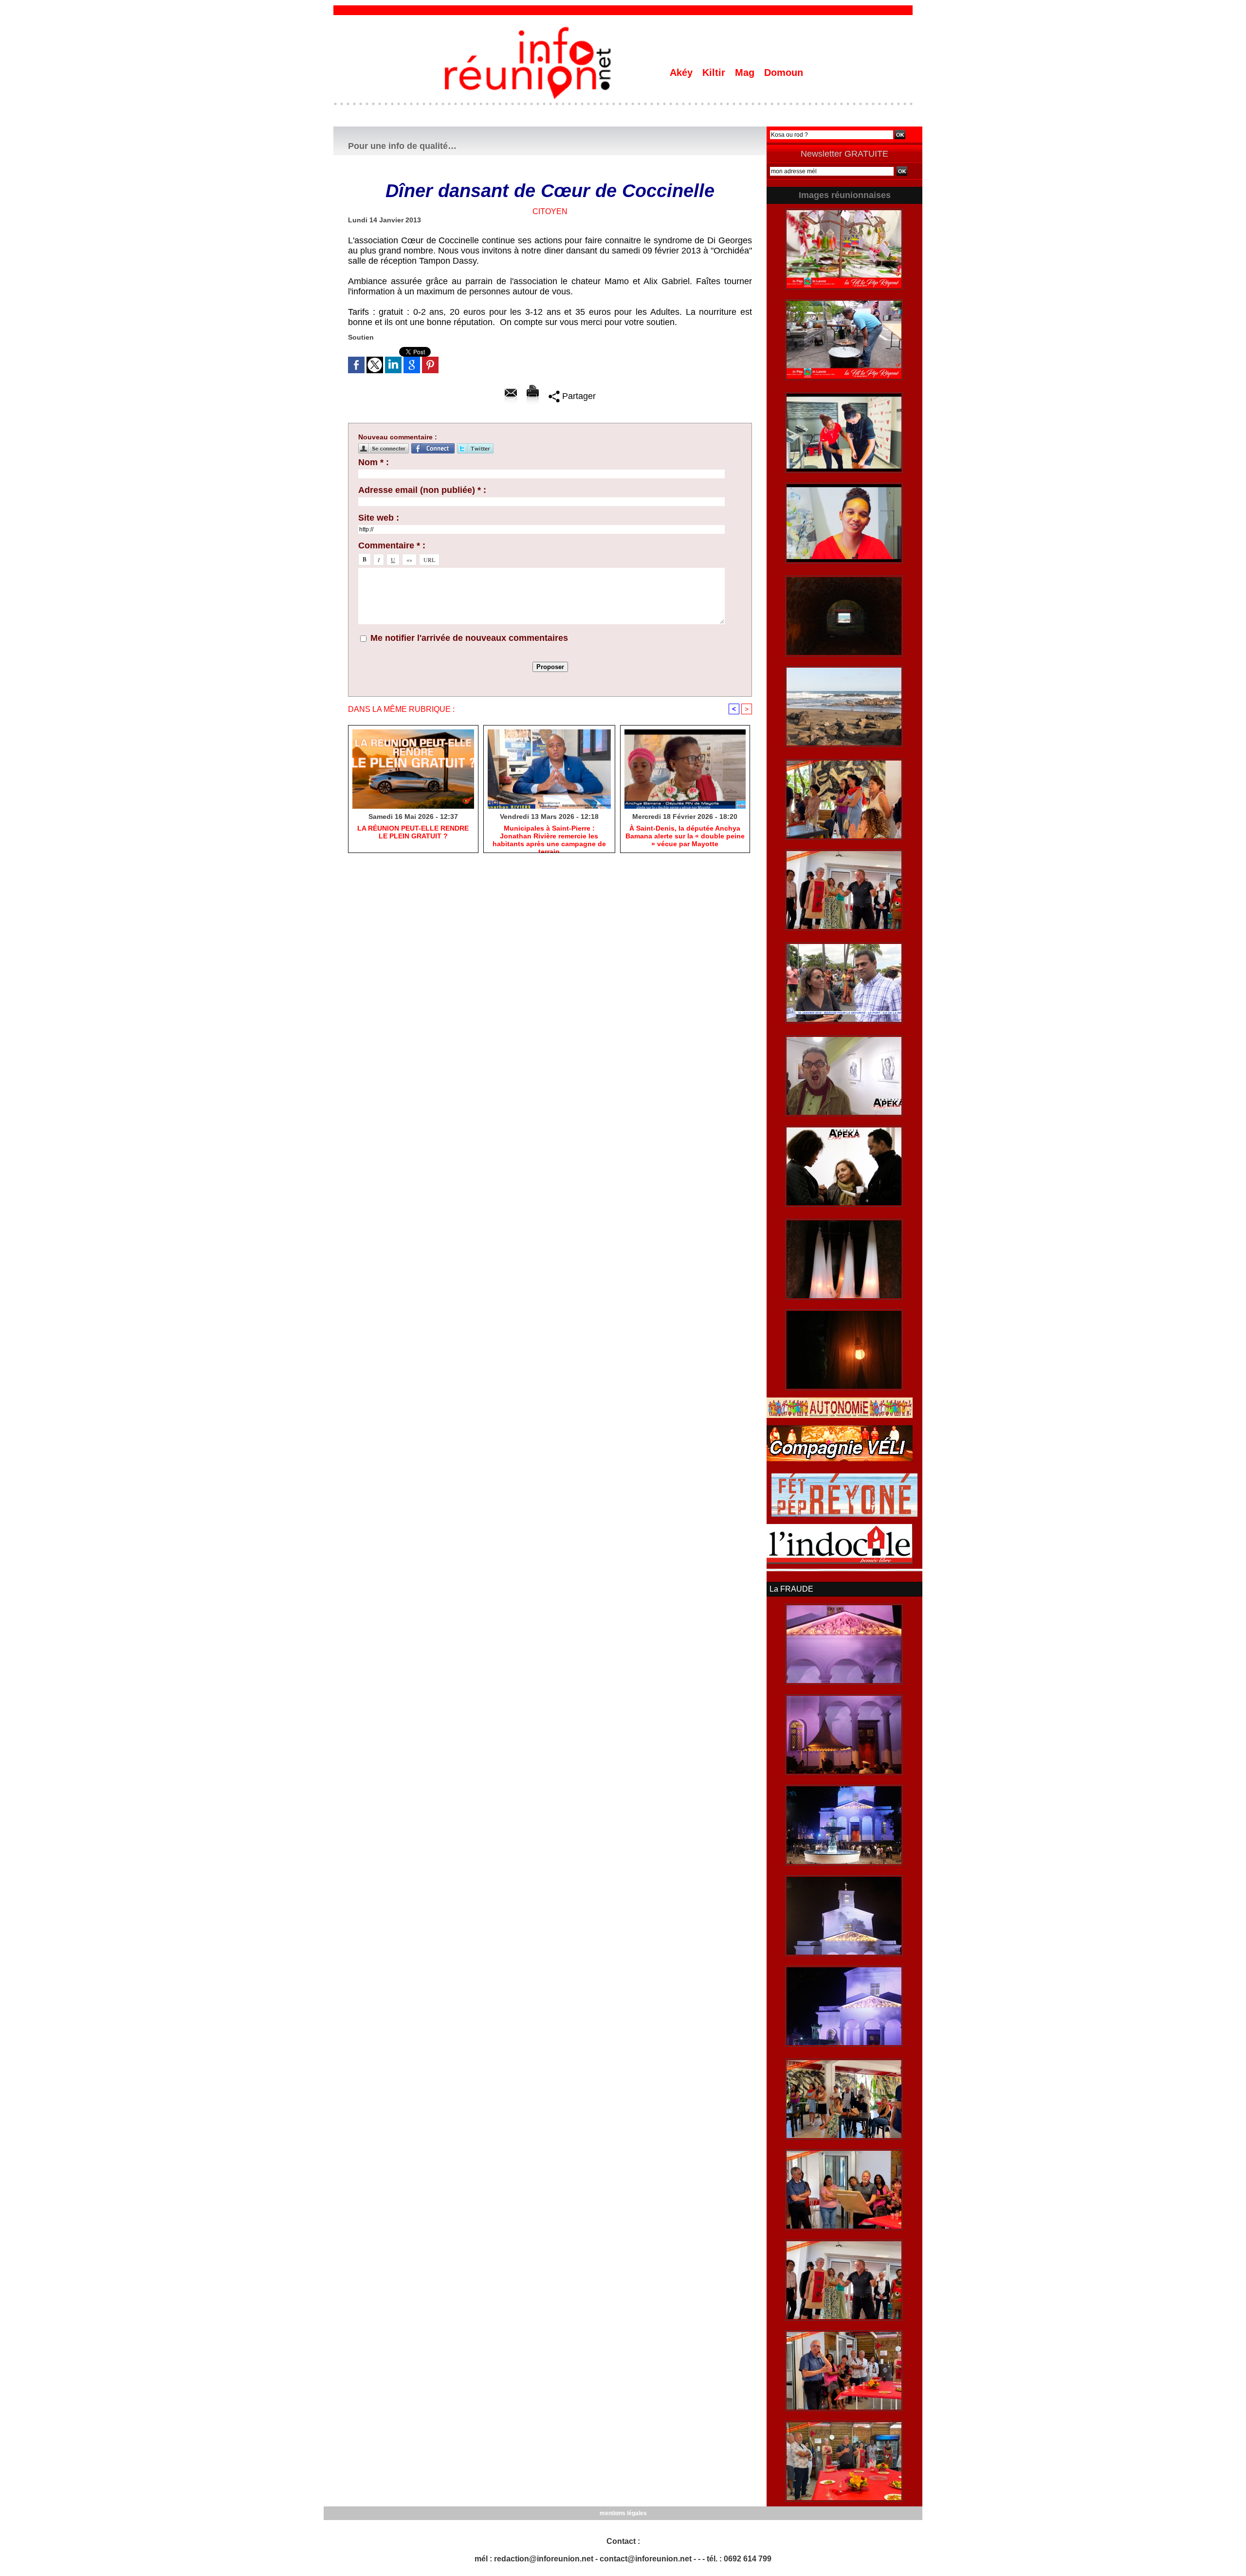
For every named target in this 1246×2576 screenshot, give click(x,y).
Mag (746, 73)
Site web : (379, 518)
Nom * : (374, 462)
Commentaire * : (392, 545)
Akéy (683, 73)
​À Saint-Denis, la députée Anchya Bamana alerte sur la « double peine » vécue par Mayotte (685, 836)
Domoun (784, 73)
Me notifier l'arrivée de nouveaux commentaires (469, 638)
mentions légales (623, 2513)
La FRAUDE (791, 1589)
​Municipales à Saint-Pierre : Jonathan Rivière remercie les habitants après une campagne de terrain (549, 836)
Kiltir (715, 73)
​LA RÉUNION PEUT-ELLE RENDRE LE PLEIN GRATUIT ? (413, 832)
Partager (578, 396)
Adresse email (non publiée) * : (422, 490)
